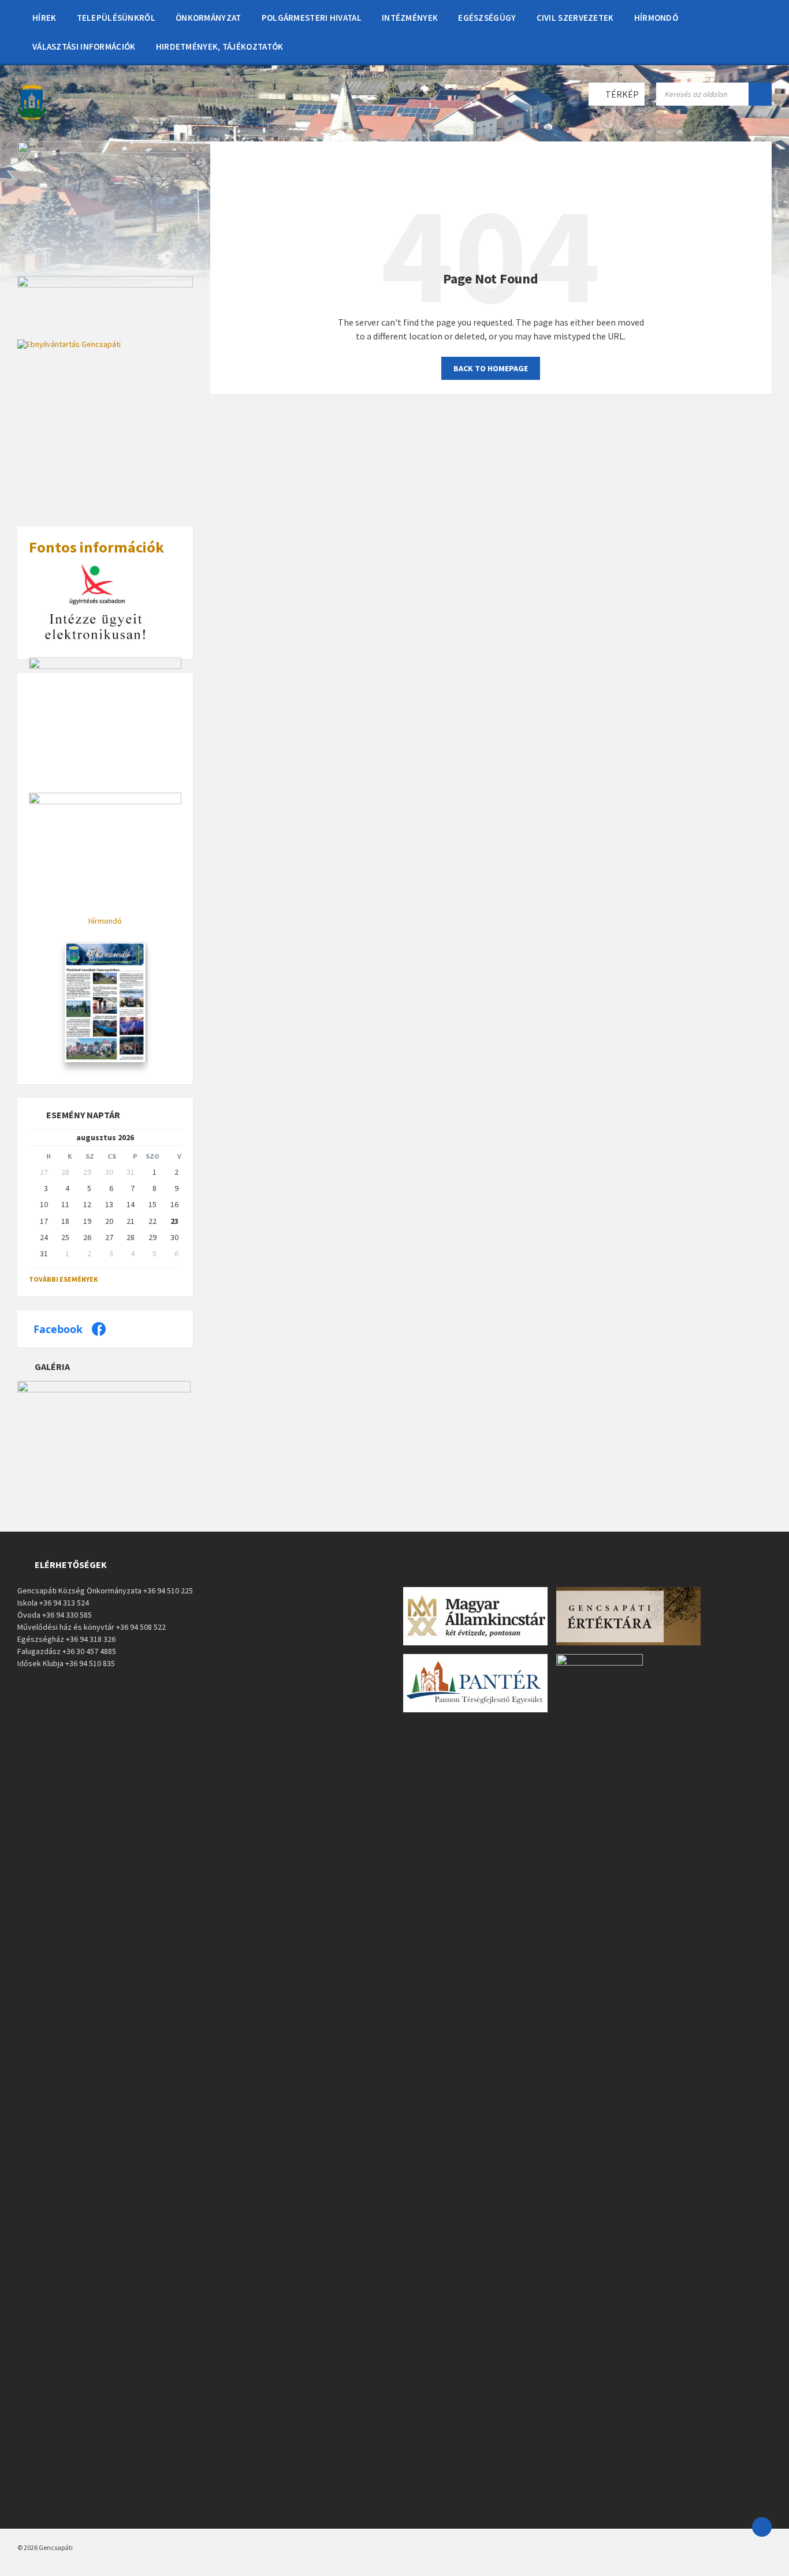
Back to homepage (491, 368)
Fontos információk (96, 547)
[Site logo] (32, 118)
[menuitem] (44, 17)
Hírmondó (105, 921)
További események (64, 1279)
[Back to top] (762, 2527)
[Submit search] (760, 94)
